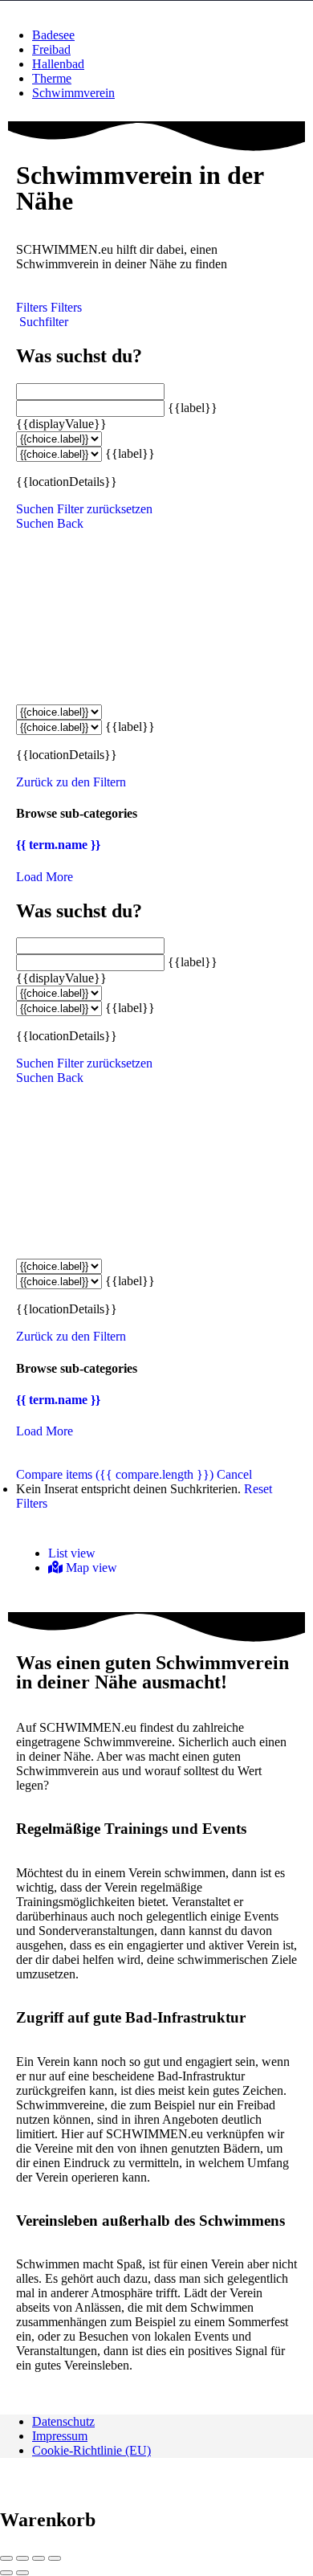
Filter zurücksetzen (105, 509)
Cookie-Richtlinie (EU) (91, 2450)
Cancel (234, 1474)
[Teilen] (22, 2558)
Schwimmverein (73, 93)
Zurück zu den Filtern (71, 782)
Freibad (51, 49)
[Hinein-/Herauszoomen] (55, 2558)
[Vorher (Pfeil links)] (6, 2573)
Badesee (53, 35)
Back (70, 523)
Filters (33, 307)
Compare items (115, 1474)
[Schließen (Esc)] (6, 2558)
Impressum (60, 2436)
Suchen (35, 509)
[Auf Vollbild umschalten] (39, 2558)
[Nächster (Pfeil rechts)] (22, 2573)
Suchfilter (42, 322)
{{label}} (193, 408)
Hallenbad (58, 64)
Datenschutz (63, 2421)
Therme (52, 78)
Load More (45, 877)
